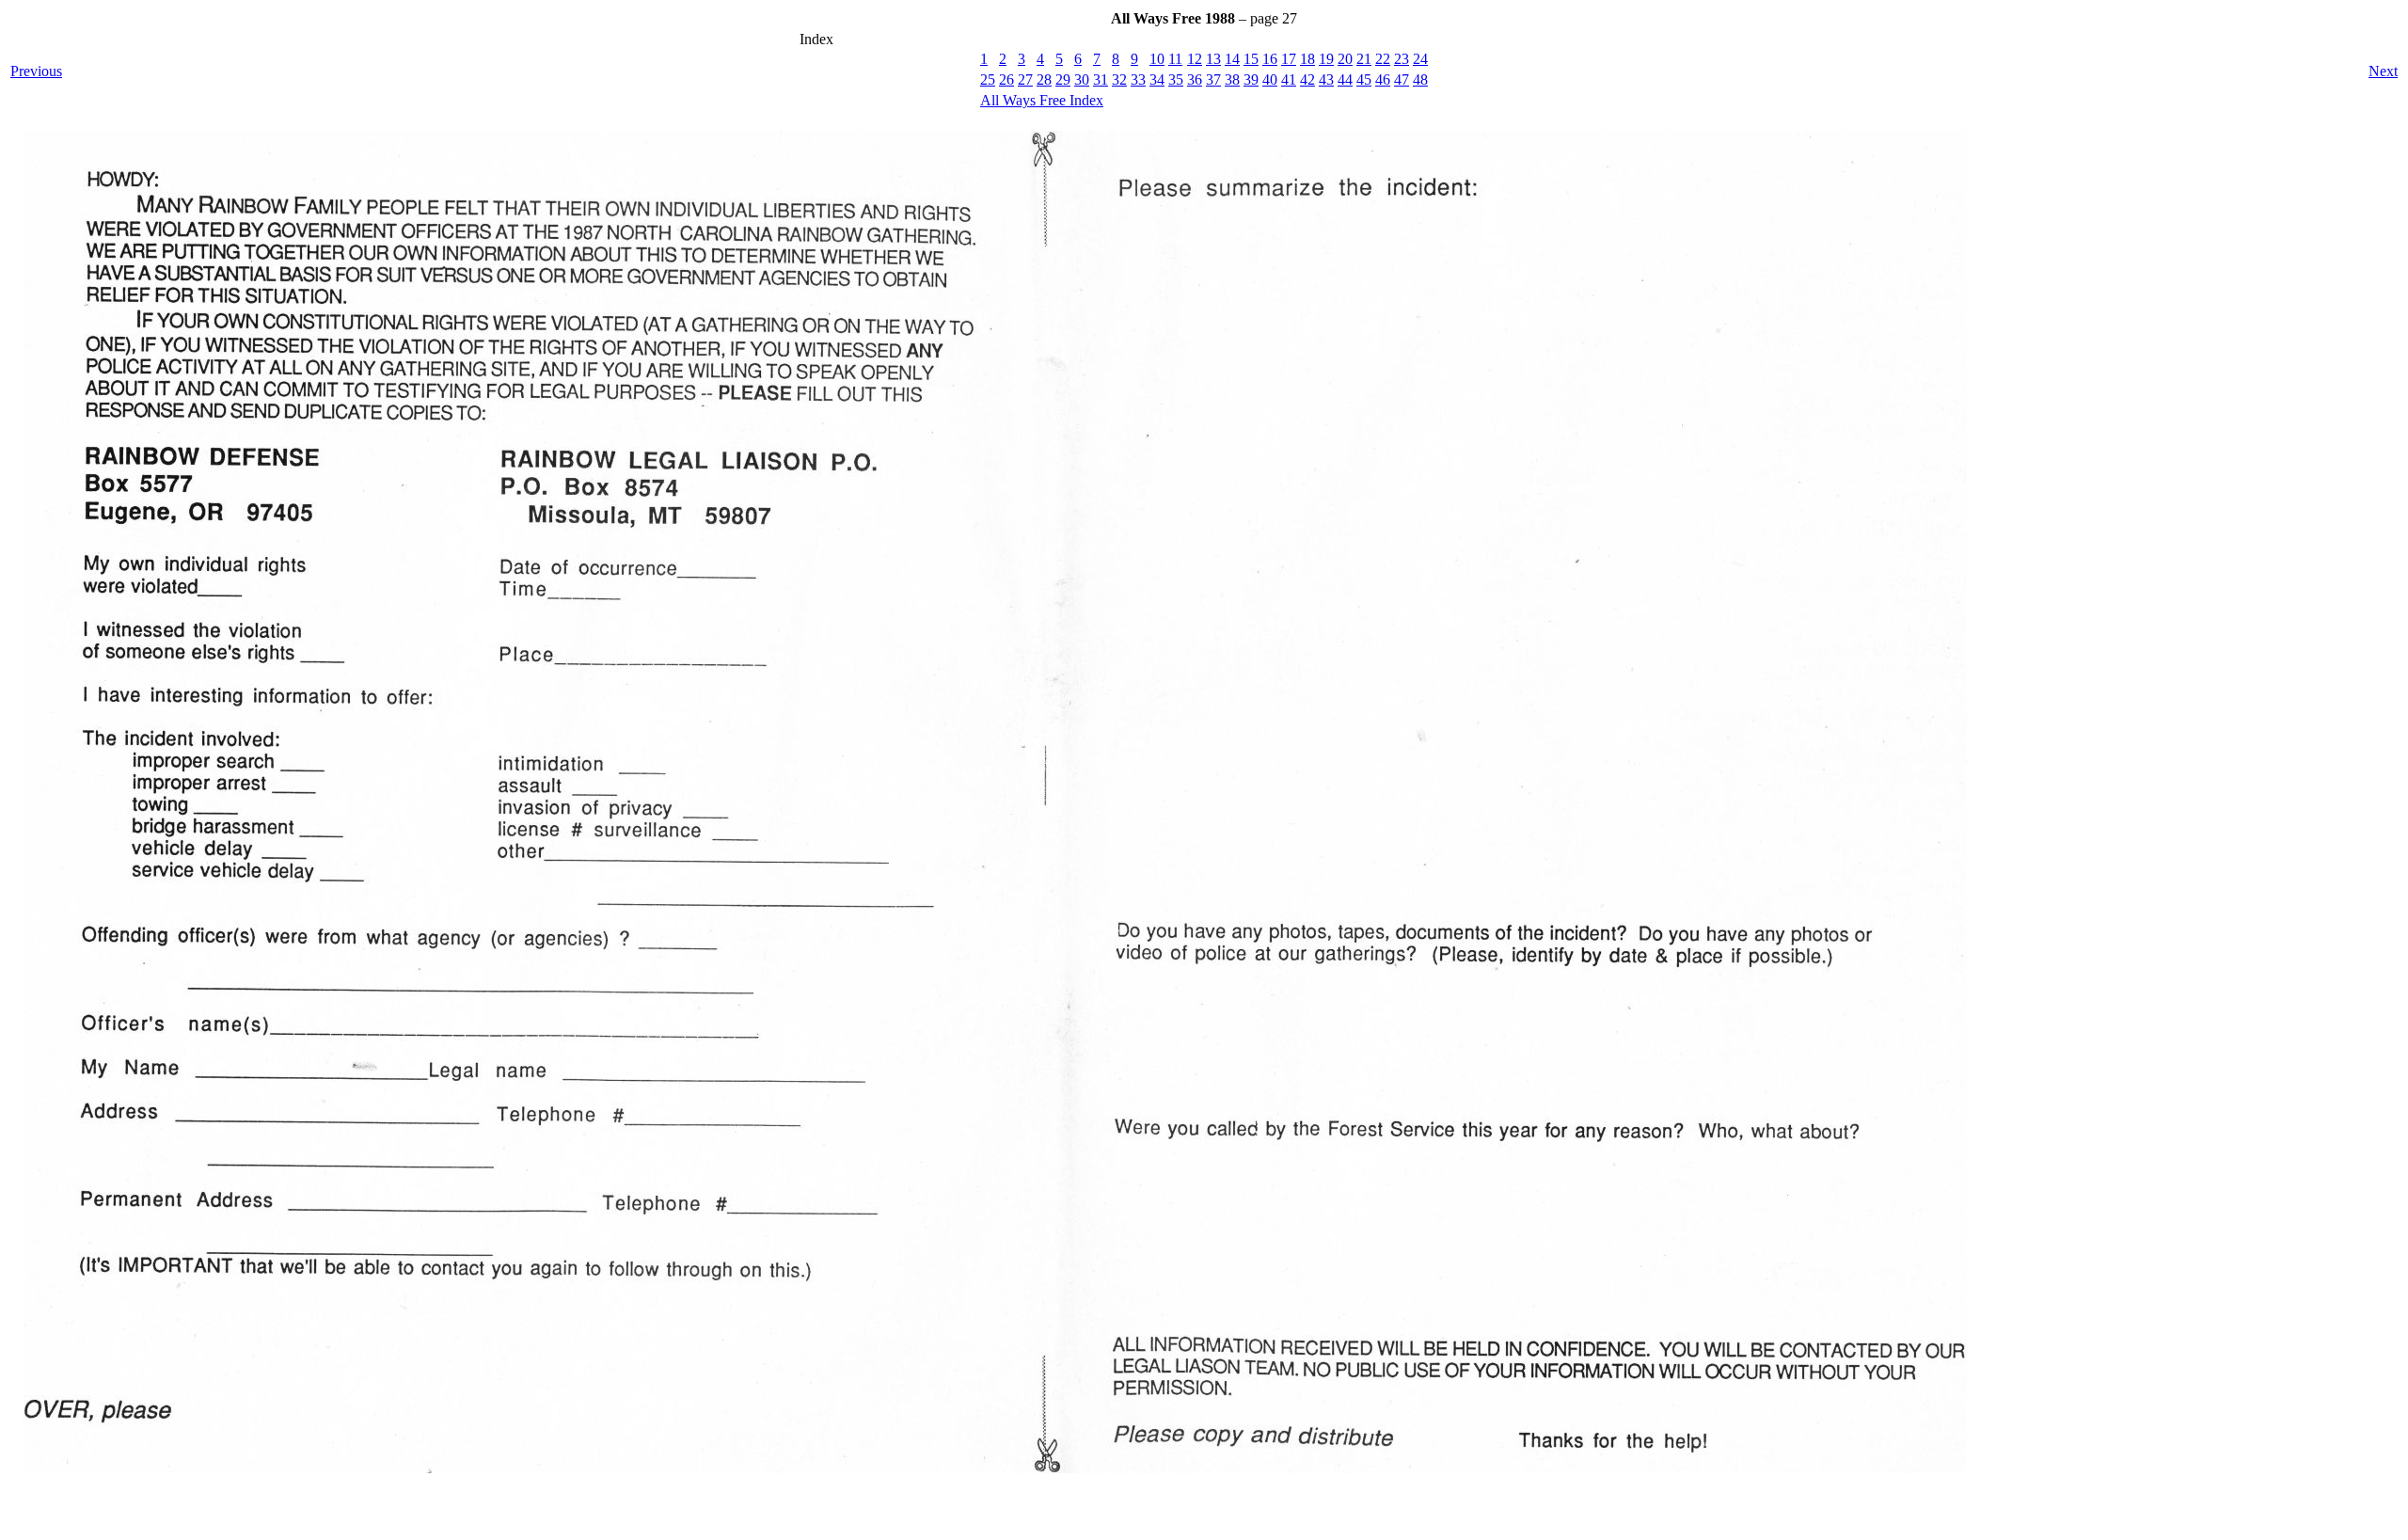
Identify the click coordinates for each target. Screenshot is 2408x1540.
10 (1157, 59)
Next (2383, 71)
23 (1402, 59)
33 (1138, 79)
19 (1326, 59)
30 (1082, 79)
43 (1326, 79)
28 (1044, 79)
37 (1213, 79)
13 (1213, 59)
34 (1157, 79)
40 (1270, 79)
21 (1364, 59)
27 (1025, 79)
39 (1251, 79)
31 (1101, 79)
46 (1383, 79)
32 (1119, 79)
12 (1195, 59)
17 (1289, 59)
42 (1307, 79)
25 (988, 79)
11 (1175, 59)
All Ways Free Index (1042, 100)
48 (1420, 79)
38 (1232, 79)
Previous (36, 71)
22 (1383, 59)
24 (1420, 59)
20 (1345, 59)
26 (1006, 79)
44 (1345, 79)
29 (1063, 79)
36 (1195, 79)
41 (1289, 79)
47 (1402, 79)
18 (1307, 59)
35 (1176, 79)
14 (1232, 59)
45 (1364, 79)
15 (1251, 59)
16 (1270, 59)
